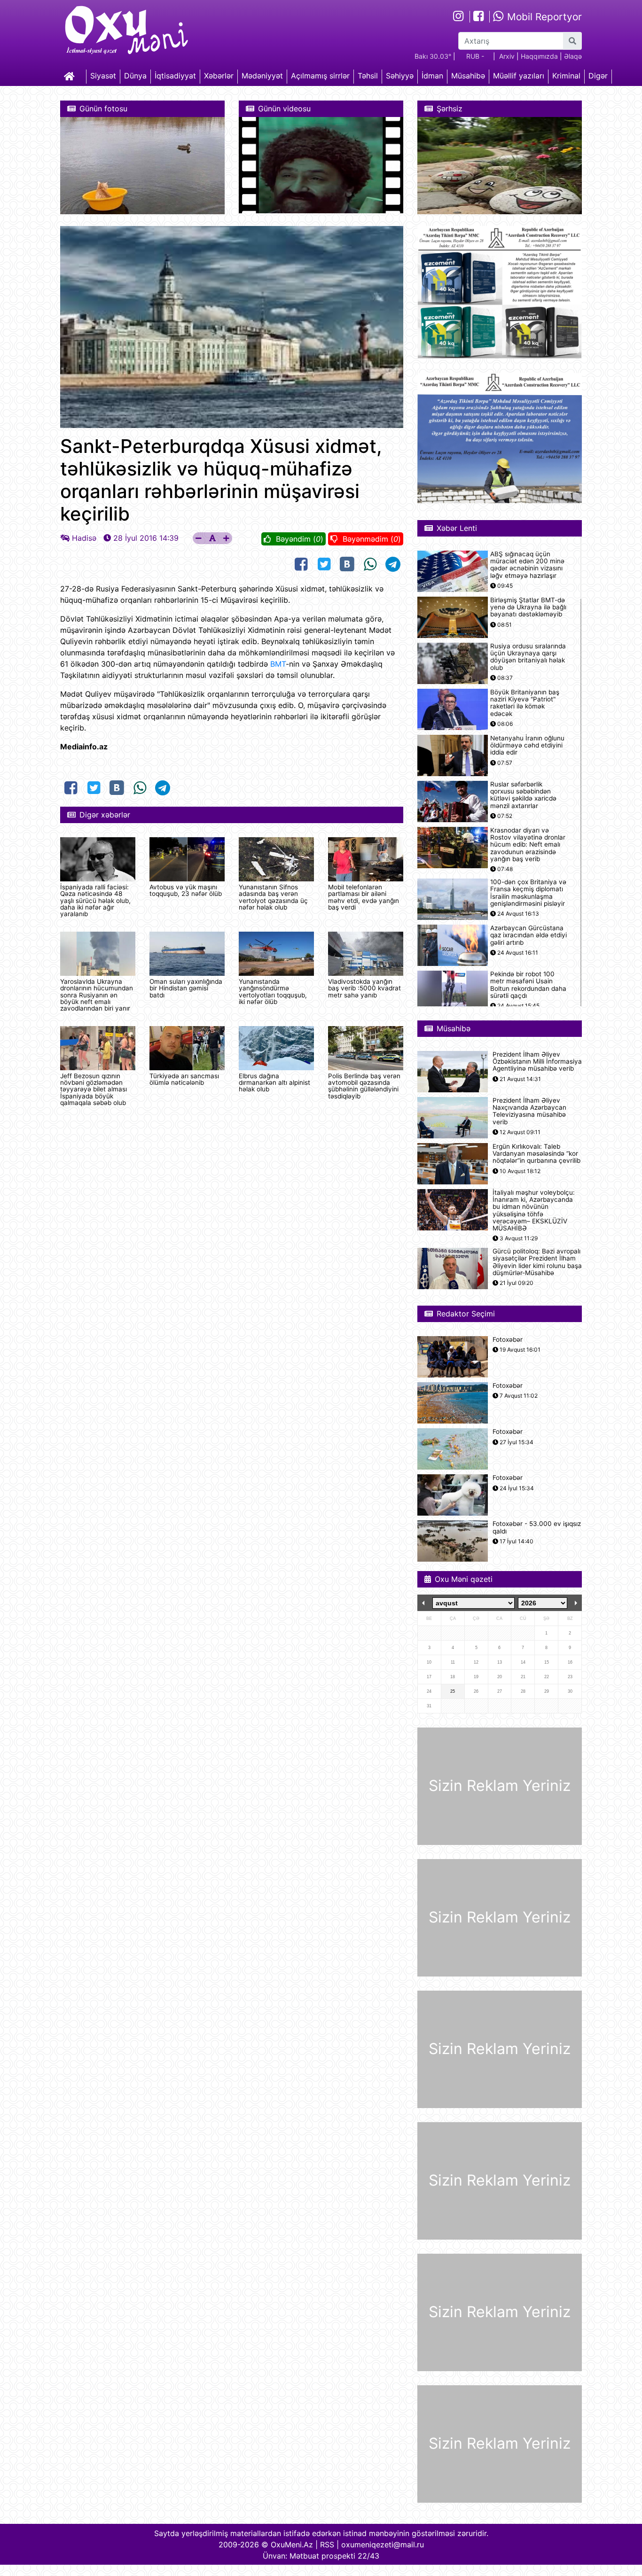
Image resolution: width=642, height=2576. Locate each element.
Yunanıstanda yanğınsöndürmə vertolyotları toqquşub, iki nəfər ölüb (273, 992)
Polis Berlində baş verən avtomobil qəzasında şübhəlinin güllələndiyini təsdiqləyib (364, 1086)
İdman (432, 76)
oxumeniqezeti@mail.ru (383, 2545)
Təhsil (368, 76)
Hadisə (84, 538)
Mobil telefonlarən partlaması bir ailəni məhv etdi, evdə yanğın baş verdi (364, 897)
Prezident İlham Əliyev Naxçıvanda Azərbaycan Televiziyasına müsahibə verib (529, 1111)
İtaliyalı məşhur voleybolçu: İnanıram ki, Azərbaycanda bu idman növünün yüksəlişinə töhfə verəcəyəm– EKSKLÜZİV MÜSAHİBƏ (534, 1210)
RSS (327, 2545)
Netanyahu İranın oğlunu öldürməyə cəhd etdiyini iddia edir (527, 745)
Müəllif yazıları (519, 76)
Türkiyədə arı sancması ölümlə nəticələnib (184, 1079)
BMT (278, 664)
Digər (598, 76)
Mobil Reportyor (543, 17)
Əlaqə (573, 56)
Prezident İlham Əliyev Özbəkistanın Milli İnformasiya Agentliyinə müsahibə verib (537, 1062)
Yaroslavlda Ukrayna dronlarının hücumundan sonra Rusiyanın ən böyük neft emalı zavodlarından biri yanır (97, 995)
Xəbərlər (219, 76)
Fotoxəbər (508, 1340)
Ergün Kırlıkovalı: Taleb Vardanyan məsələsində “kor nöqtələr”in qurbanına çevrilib (536, 1154)
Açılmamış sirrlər (320, 76)
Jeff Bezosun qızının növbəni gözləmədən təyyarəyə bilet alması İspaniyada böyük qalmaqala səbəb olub (94, 1090)
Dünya (135, 76)
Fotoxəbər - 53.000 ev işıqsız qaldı (537, 1527)
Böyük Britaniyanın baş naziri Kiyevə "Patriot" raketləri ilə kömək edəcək (525, 703)
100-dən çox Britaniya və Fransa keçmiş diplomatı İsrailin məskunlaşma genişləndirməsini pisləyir (528, 893)
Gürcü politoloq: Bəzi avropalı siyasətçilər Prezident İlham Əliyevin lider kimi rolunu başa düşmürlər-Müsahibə (537, 1262)
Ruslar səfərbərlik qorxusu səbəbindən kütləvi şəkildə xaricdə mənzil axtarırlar (523, 795)
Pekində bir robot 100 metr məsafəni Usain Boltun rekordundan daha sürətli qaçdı (528, 985)
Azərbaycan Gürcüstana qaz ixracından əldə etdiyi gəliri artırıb (528, 935)
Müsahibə (468, 76)
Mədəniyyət (262, 76)
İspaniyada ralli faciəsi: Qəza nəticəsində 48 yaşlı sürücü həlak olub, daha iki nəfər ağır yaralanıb (95, 901)
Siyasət (103, 76)
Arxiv (507, 56)
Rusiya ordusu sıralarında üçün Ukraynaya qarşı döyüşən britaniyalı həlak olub (528, 657)
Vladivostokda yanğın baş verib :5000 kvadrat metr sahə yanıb (364, 988)
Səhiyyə (400, 76)
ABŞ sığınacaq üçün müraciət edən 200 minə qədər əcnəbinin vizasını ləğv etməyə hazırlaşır (527, 565)
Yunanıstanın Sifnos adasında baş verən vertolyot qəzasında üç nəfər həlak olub (273, 897)
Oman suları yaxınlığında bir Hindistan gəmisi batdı (186, 988)
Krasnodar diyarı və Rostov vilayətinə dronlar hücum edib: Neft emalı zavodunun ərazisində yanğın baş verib (528, 845)
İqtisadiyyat (175, 76)
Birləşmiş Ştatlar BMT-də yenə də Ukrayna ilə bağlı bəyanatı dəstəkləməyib (528, 607)
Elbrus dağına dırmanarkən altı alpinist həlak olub (274, 1083)
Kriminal (566, 76)
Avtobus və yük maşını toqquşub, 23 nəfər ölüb (186, 890)
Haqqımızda (539, 56)
